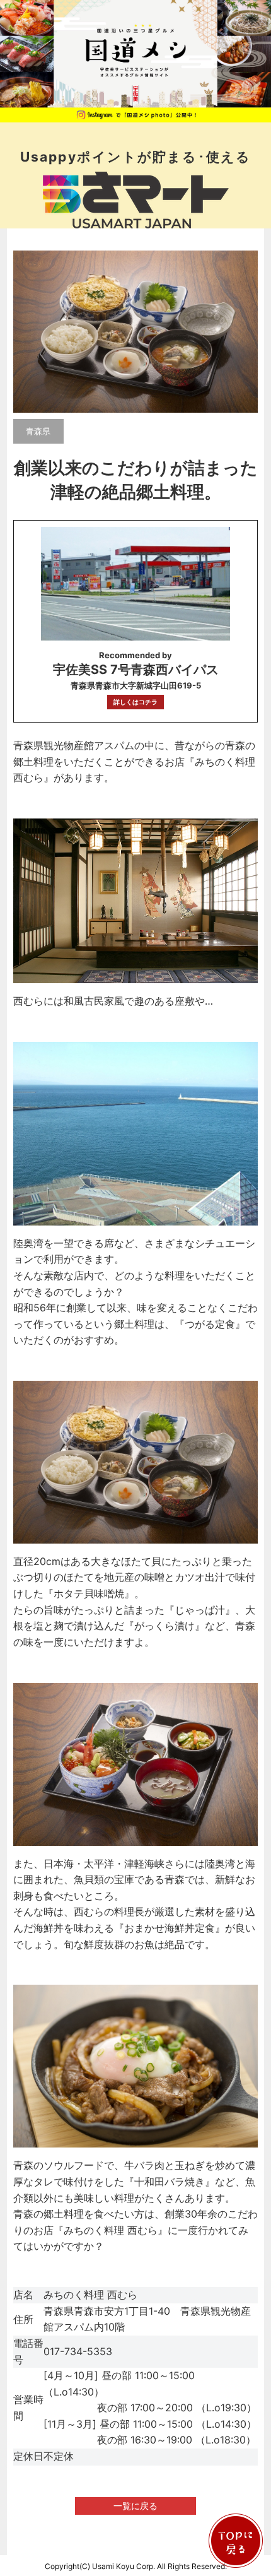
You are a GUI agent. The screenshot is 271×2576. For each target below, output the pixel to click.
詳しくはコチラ (135, 702)
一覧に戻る (135, 2506)
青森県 (38, 431)
